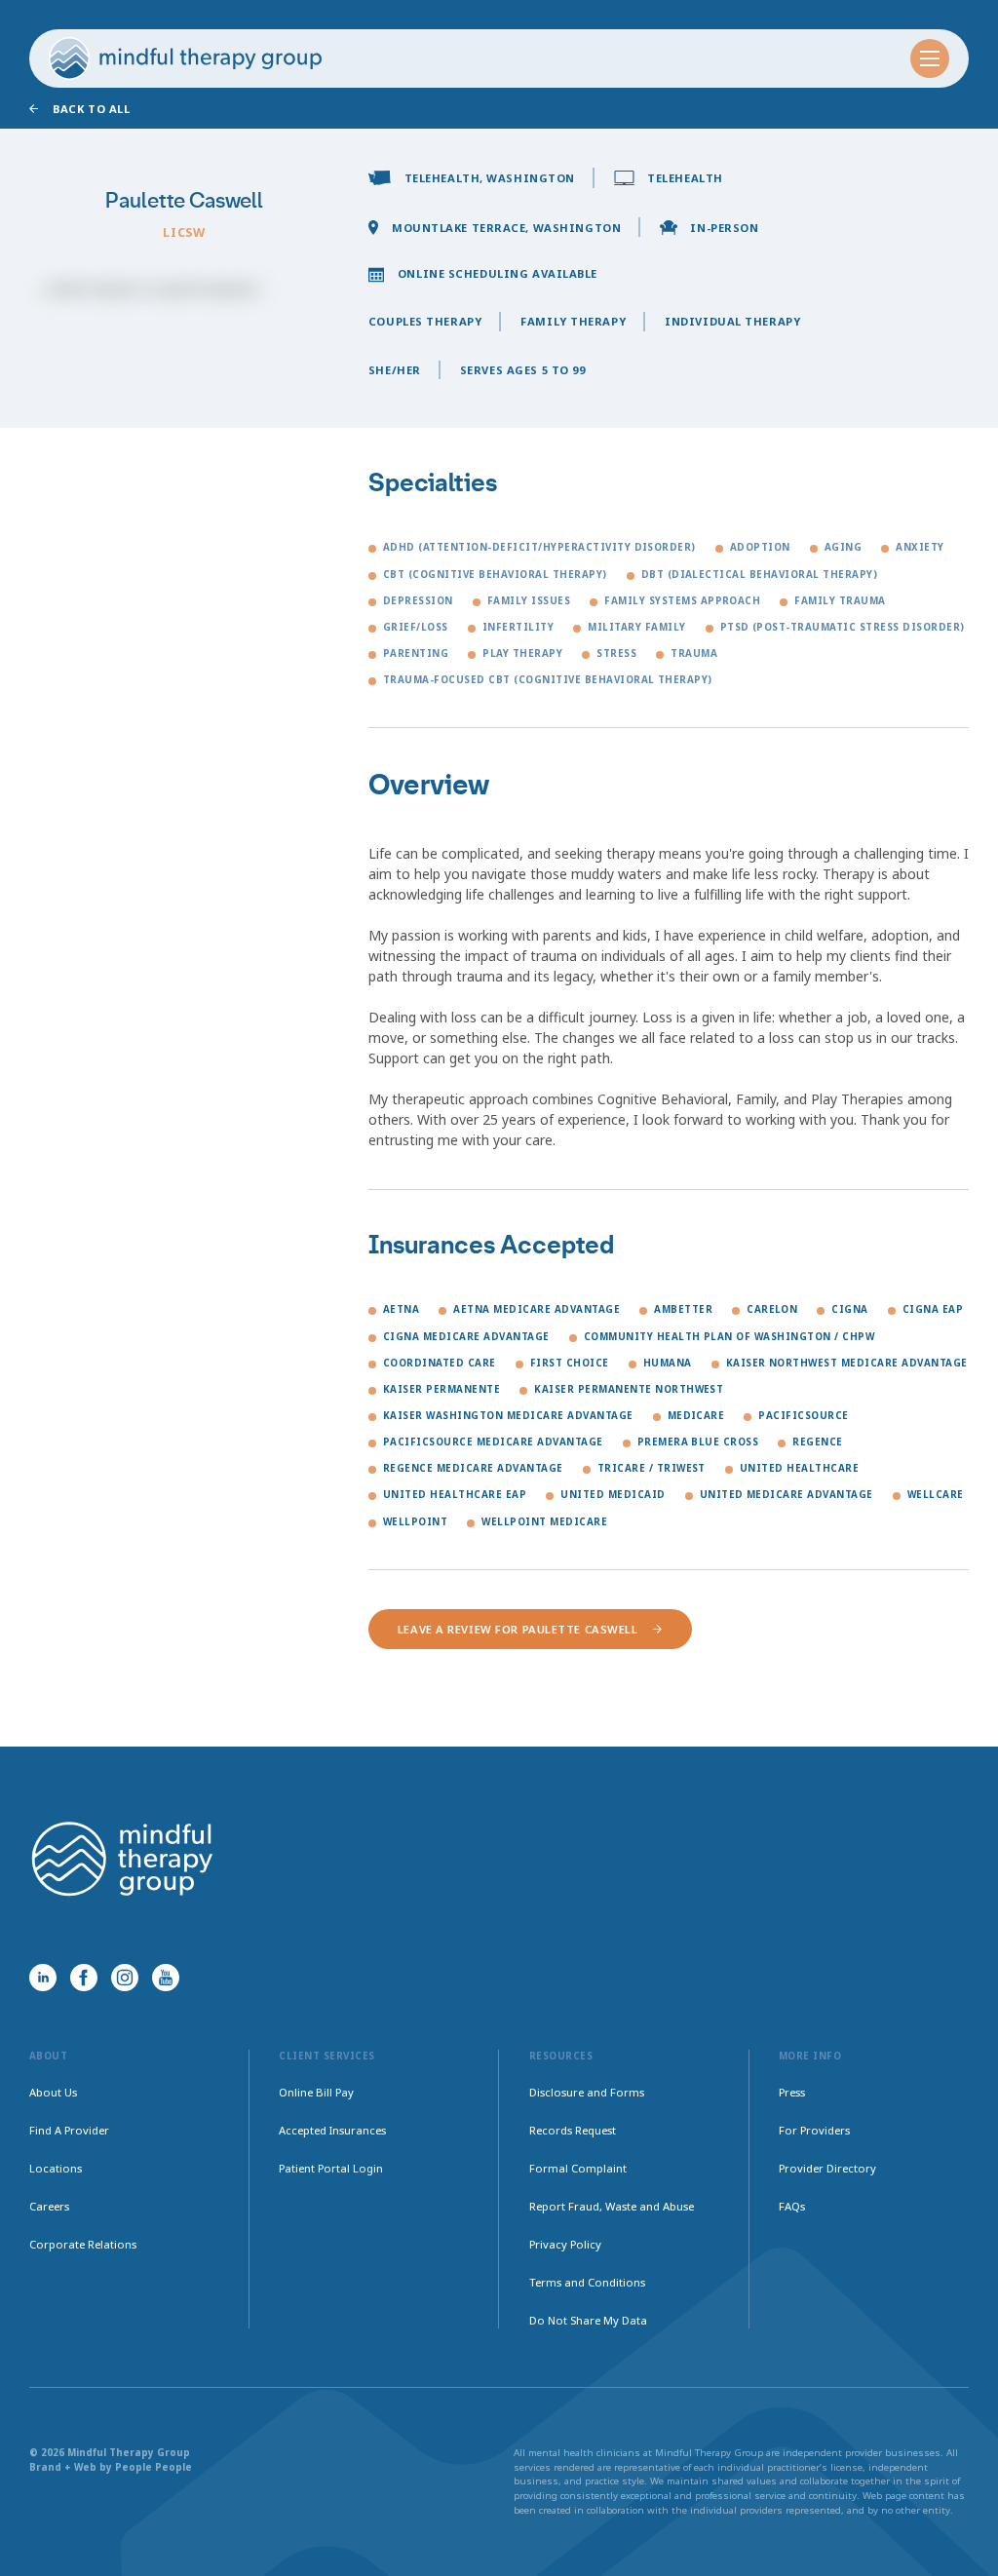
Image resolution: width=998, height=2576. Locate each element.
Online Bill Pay (316, 2092)
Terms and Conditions (587, 2282)
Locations (56, 2168)
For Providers (814, 2130)
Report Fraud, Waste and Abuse (612, 2206)
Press (792, 2092)
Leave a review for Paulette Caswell (518, 1629)
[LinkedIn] (43, 1978)
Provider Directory (827, 2168)
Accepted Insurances (332, 2130)
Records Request (573, 2130)
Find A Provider (69, 2130)
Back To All (91, 109)
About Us (53, 2092)
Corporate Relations (83, 2244)
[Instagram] (125, 1978)
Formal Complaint (578, 2168)
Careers (49, 2206)
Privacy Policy (565, 2244)
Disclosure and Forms (587, 2092)
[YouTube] (166, 1978)
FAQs (792, 2206)
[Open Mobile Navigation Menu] (930, 58)
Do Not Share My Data (588, 2320)
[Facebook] (84, 1978)
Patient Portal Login (331, 2168)
